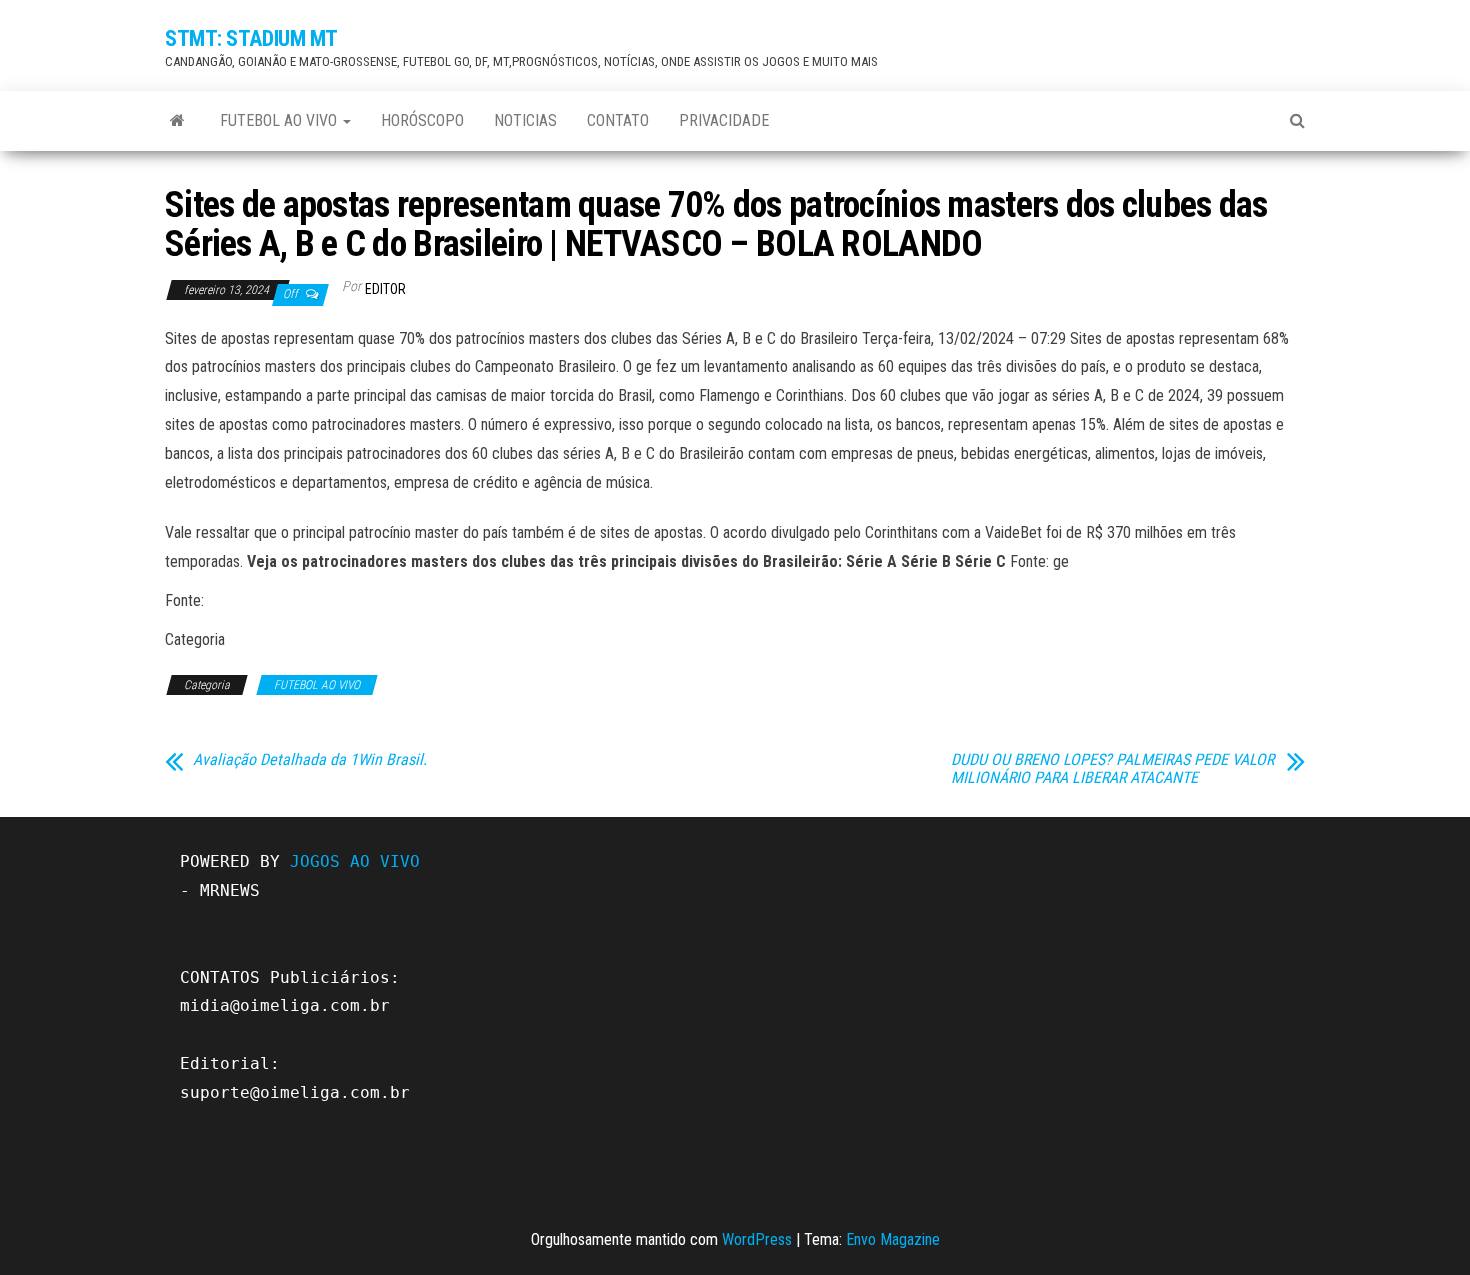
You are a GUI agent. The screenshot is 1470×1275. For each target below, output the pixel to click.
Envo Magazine (893, 1239)
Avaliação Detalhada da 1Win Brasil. (310, 760)
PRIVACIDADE (724, 120)
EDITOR (385, 289)
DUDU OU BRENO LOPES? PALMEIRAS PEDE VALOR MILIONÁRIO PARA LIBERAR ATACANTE (1112, 769)
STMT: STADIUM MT (251, 38)
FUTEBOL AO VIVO (280, 120)
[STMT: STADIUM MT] (177, 121)
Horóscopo (422, 120)
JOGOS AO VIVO (355, 861)
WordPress (757, 1239)
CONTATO (618, 120)
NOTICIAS (525, 120)
